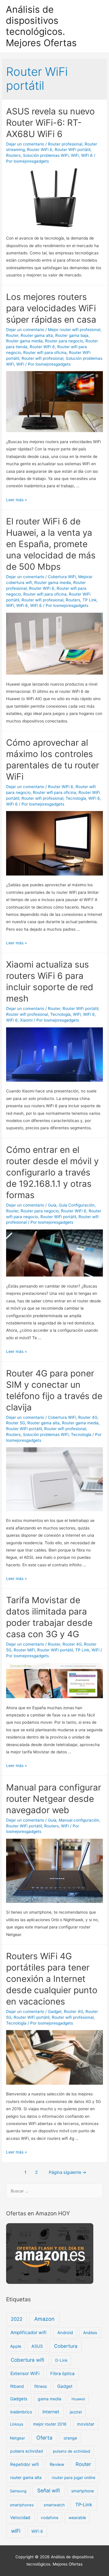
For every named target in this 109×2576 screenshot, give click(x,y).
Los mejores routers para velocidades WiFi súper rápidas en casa (51, 308)
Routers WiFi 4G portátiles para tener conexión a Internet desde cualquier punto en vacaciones (52, 1979)
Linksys (17, 2424)
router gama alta (26, 2477)
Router (12, 335)
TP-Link (84, 2505)
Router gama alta (37, 335)
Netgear (17, 2438)
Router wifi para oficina (45, 353)
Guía (52, 1205)
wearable (77, 2517)
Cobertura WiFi (62, 577)
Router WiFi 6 (40, 150)
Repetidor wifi (25, 2464)
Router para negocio (64, 341)
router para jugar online (74, 2478)
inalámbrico (21, 2412)
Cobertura (66, 2346)
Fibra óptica (62, 2374)
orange (70, 2438)
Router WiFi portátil (73, 150)
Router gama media (24, 341)
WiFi (75, 155)
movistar (86, 2424)
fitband (17, 2386)
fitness (41, 2386)
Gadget (55, 2011)
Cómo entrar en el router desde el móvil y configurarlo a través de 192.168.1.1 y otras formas (52, 1172)
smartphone (83, 2491)
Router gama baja (72, 335)
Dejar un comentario (25, 144)
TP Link (90, 600)
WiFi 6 (87, 155)
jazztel (76, 2412)
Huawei (78, 2399)
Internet (51, 2412)
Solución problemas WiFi (46, 155)
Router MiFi (24, 1650)
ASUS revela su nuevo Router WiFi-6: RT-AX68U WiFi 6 (50, 123)
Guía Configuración (77, 1205)
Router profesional (65, 144)
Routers (13, 155)
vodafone (50, 2518)
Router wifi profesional (42, 358)
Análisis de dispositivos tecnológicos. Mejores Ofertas (41, 26)
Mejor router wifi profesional (74, 330)
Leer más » (16, 500)
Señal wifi (49, 2490)
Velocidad (20, 2518)
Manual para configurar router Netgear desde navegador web (54, 1799)
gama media (50, 2399)
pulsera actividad (27, 2451)
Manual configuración (79, 1820)
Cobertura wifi (27, 2360)
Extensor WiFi (25, 2373)
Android (65, 2333)
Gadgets (19, 2399)
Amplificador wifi (28, 2333)
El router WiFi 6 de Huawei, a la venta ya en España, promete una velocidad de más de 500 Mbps (51, 544)
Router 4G (88, 1417)
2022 (17, 2319)
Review (57, 2464)
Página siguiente (68, 2172)
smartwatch (54, 2505)
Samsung (18, 2491)
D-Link (61, 2360)
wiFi (16, 2531)
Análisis (90, 2333)
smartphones (22, 2505)
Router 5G (16, 1423)
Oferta (44, 2438)
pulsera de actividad (72, 2451)
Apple (16, 2346)
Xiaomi (26, 1020)
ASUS (37, 2346)
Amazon (44, 2319)
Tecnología (76, 798)
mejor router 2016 (50, 2424)
